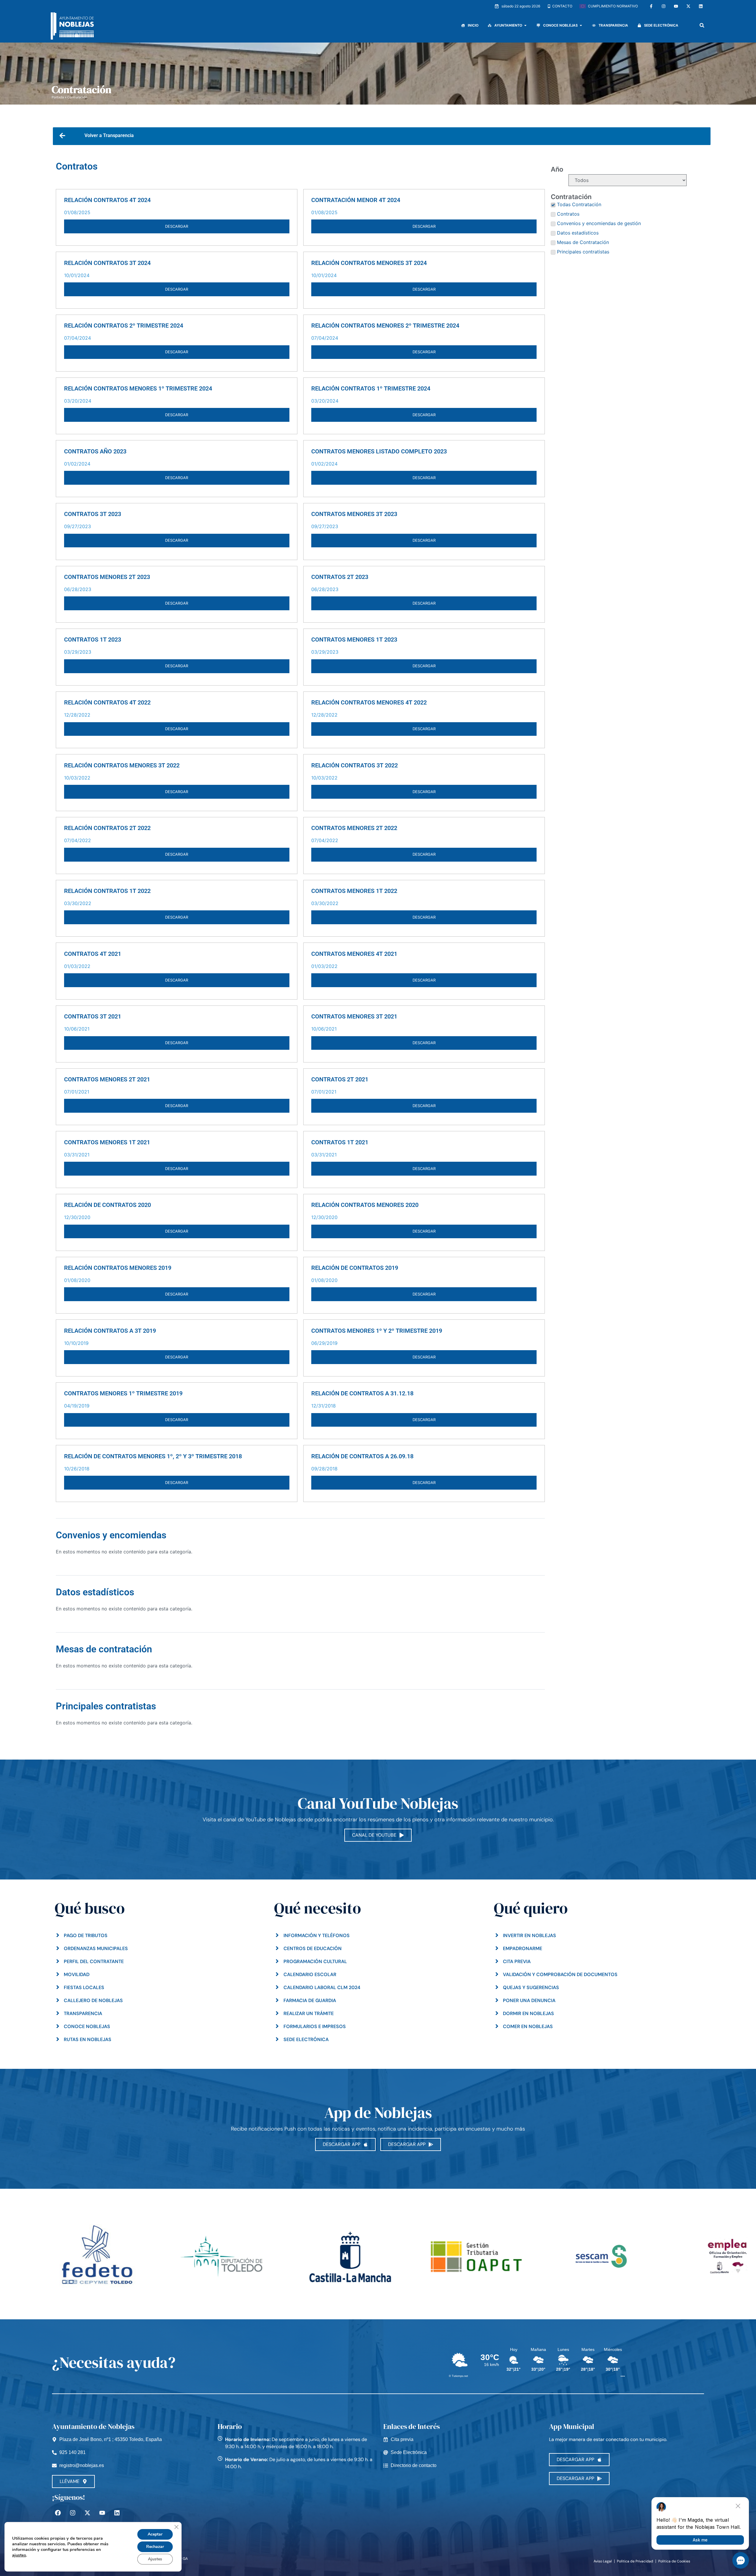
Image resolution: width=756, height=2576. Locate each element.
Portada (58, 97)
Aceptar (155, 2534)
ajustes (19, 2555)
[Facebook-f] (651, 6)
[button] (702, 25)
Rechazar (155, 2547)
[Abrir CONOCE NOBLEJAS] (581, 25)
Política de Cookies (674, 2561)
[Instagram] (664, 6)
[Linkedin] (701, 6)
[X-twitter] (688, 6)
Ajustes (155, 2559)
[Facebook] (58, 2513)
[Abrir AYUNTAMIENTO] (525, 25)
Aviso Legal (603, 2561)
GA (185, 2559)
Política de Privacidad (635, 2561)
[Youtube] (676, 6)
